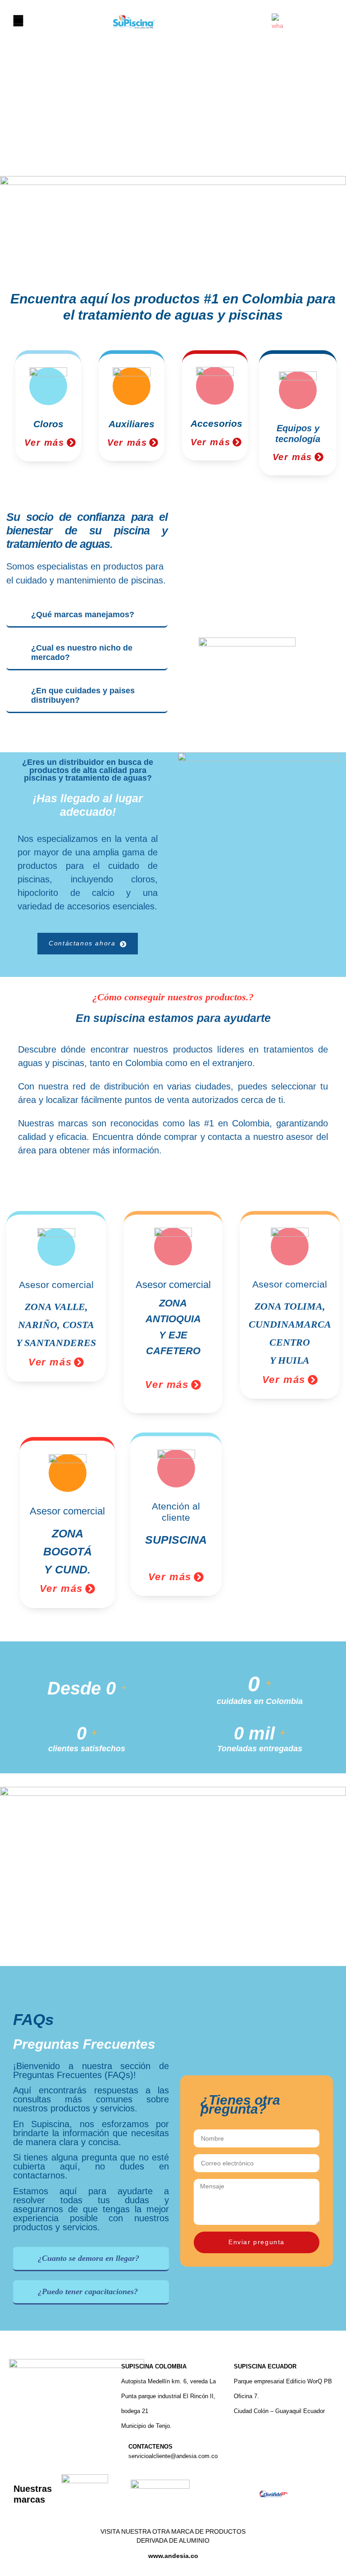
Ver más (44, 443)
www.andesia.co (173, 2556)
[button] (18, 21)
